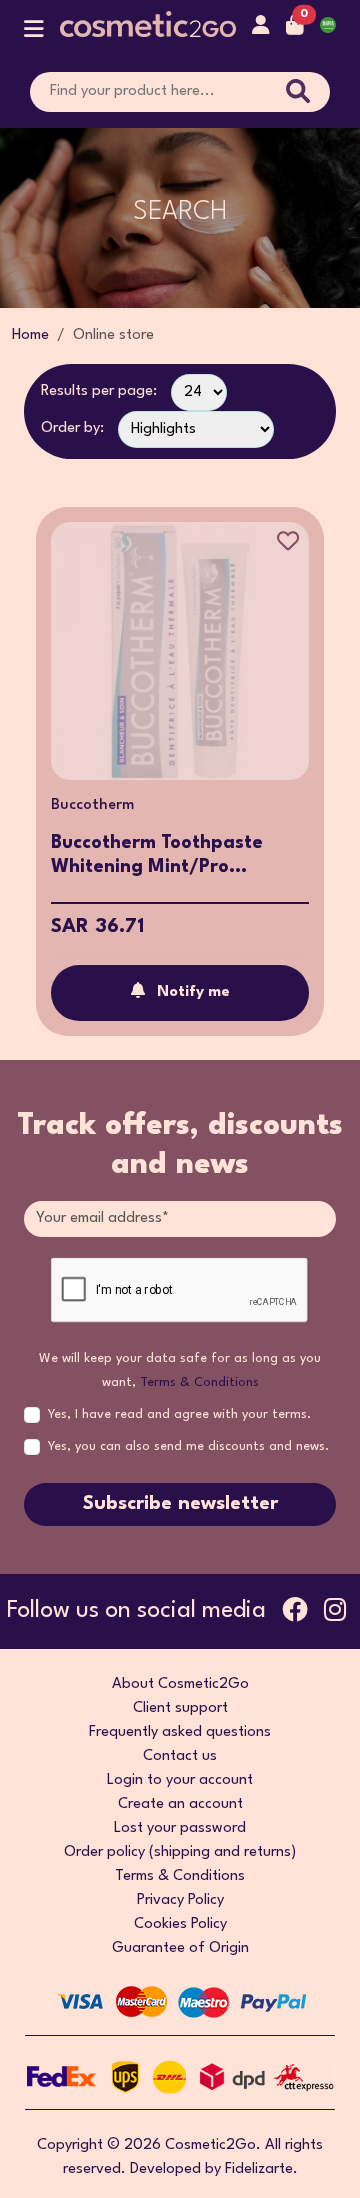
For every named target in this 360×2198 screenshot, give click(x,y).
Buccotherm (92, 805)
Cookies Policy (180, 1924)
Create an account (180, 1804)
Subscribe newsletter (180, 1504)
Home (30, 335)
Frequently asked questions (180, 1732)
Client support (180, 1708)
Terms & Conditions (199, 1382)
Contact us (180, 1756)
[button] (34, 33)
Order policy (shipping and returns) (180, 1852)
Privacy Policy (180, 1900)
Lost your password (180, 1828)
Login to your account (180, 1780)
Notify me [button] (193, 992)
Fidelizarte (259, 2169)
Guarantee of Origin (180, 1948)
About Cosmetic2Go (180, 1684)
